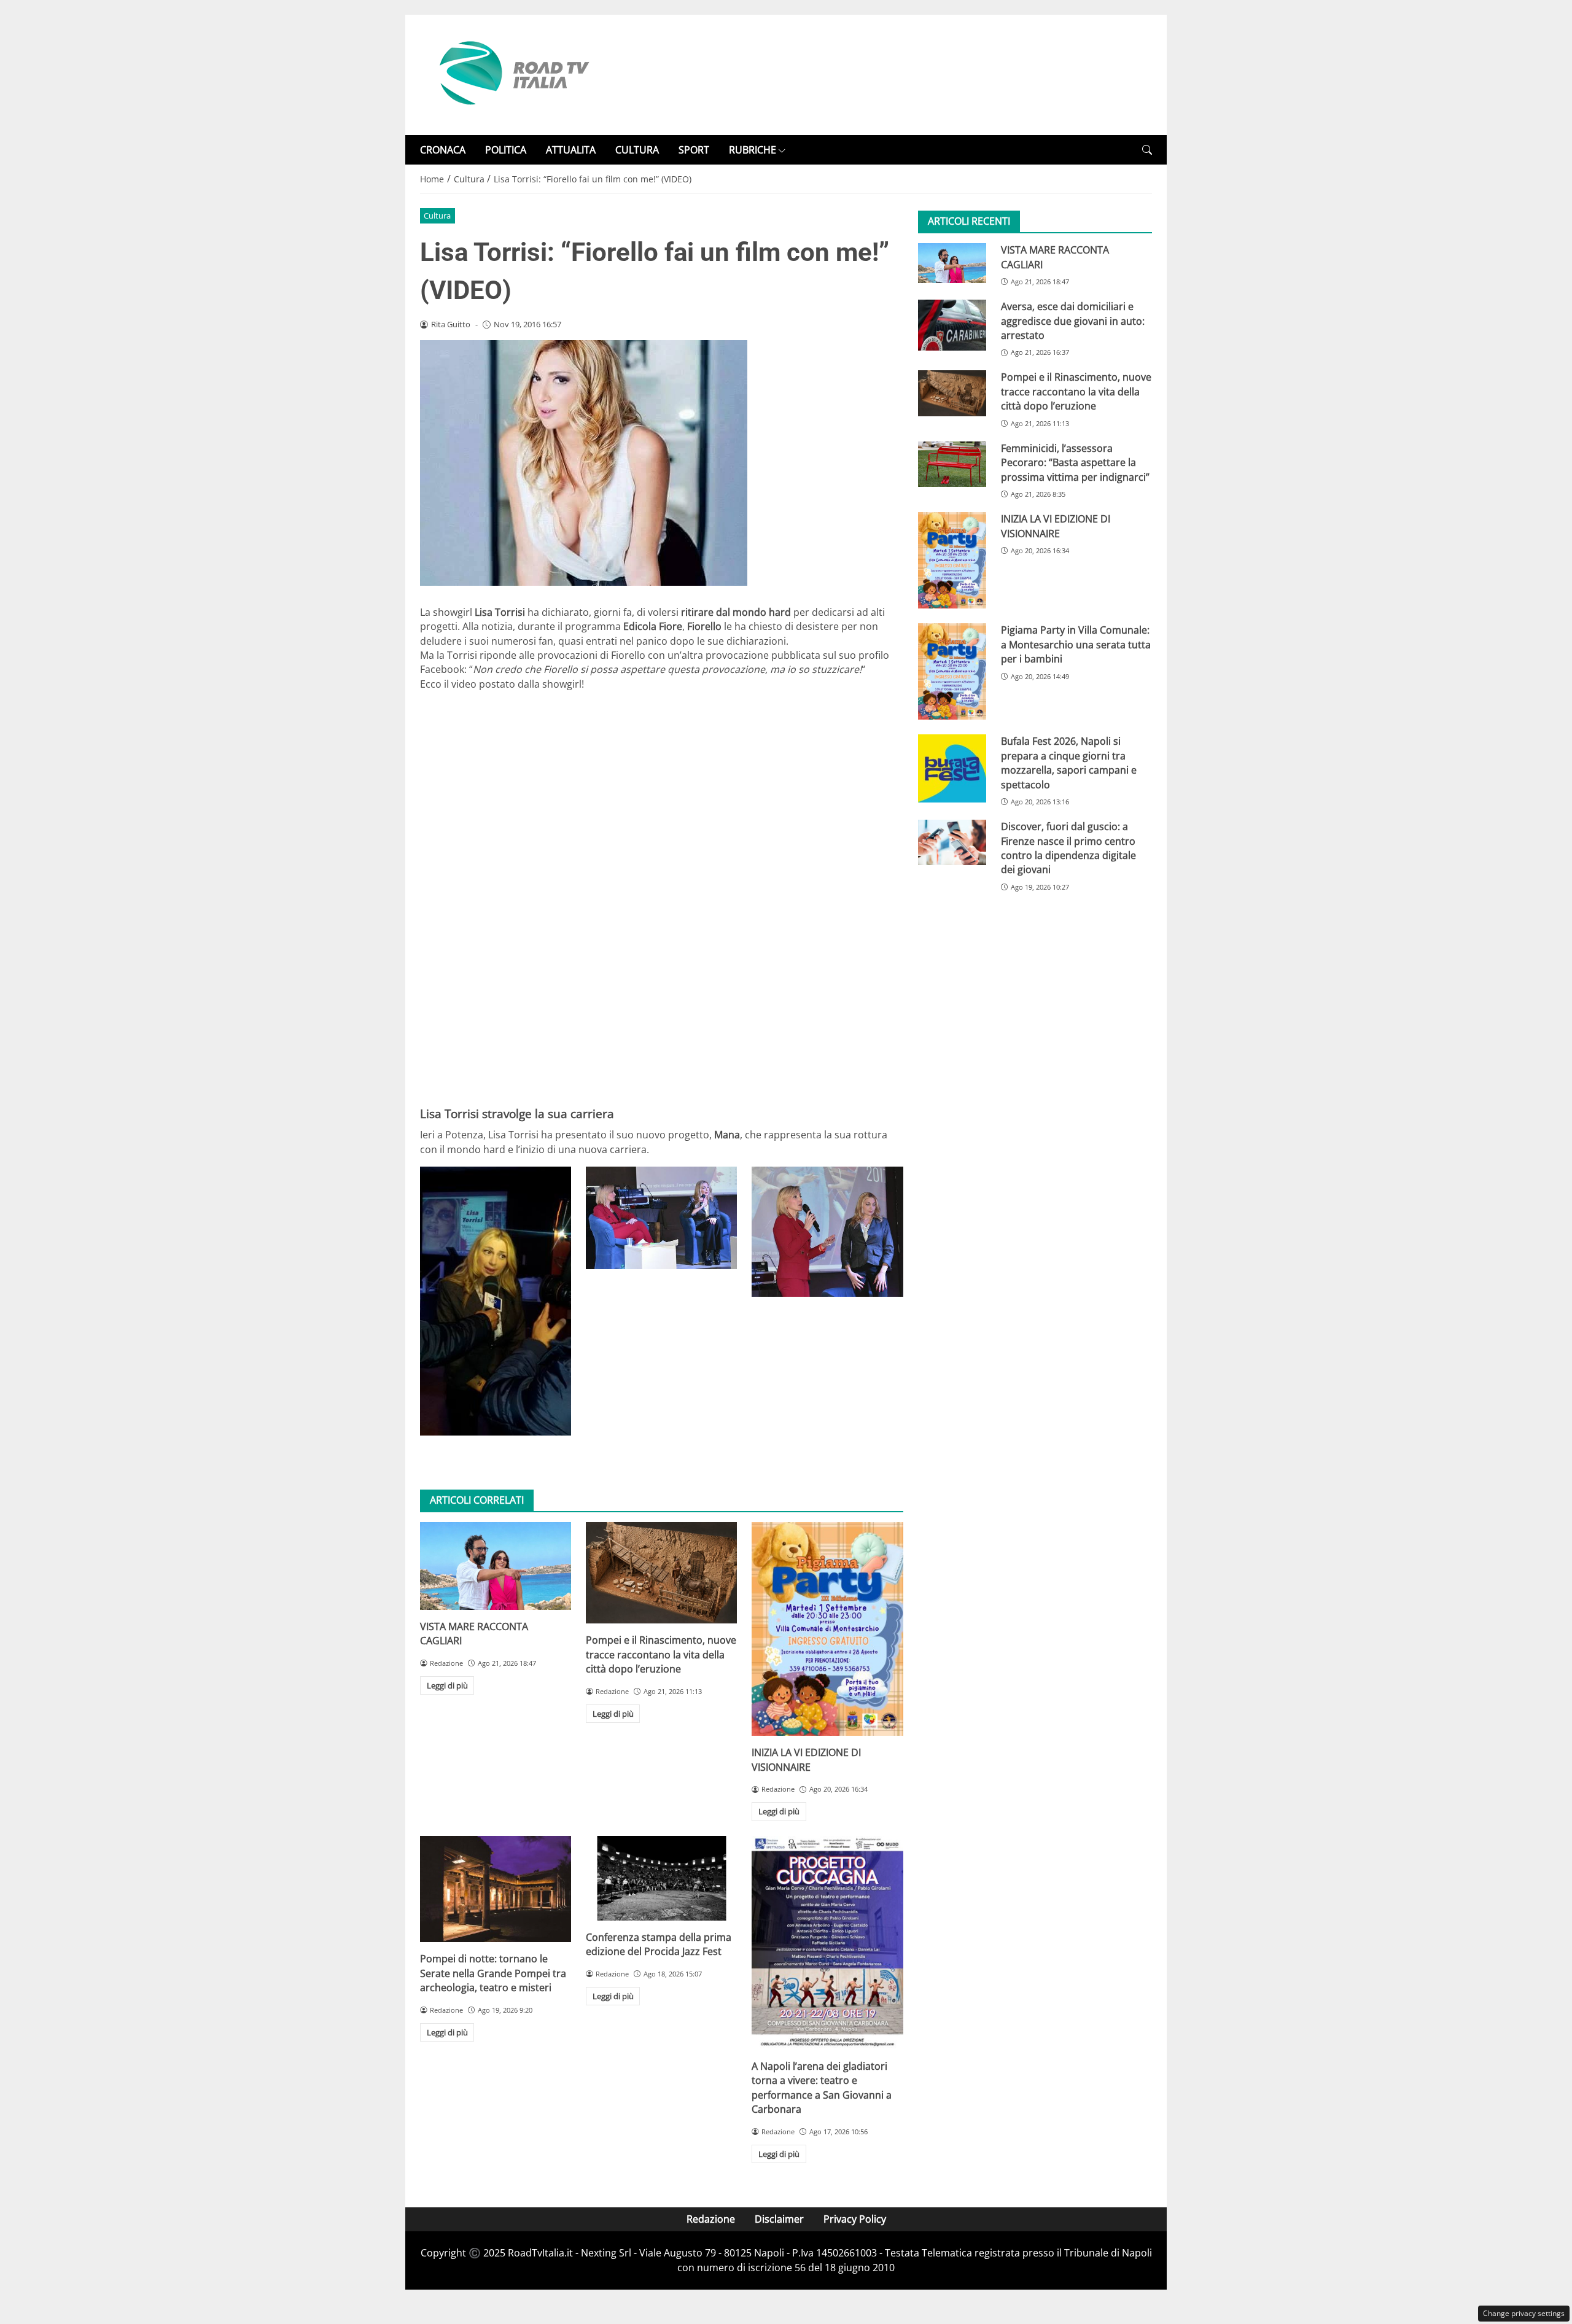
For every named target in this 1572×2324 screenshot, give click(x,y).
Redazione (711, 2219)
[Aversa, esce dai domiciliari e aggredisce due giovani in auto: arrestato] (952, 325)
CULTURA (637, 150)
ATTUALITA (571, 150)
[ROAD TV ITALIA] (512, 74)
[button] (1147, 150)
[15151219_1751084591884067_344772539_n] (661, 1218)
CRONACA (443, 150)
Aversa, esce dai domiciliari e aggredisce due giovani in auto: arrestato (1073, 321)
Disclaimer (779, 2219)
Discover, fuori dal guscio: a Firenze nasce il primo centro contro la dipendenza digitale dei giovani (1068, 848)
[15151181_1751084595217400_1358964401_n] (496, 1301)
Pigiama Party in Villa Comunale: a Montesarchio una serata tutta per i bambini (1076, 644)
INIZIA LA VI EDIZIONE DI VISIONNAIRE (806, 1759)
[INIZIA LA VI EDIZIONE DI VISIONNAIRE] (827, 1629)
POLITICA (506, 150)
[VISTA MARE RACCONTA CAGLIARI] (496, 1566)
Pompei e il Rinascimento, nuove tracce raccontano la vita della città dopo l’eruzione (661, 1654)
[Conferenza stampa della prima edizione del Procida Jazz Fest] (661, 1878)
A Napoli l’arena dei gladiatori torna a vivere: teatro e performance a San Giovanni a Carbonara (822, 2088)
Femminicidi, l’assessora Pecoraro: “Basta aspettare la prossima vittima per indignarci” (1075, 463)
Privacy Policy (855, 2219)
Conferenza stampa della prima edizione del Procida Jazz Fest (659, 1944)
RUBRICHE (753, 150)
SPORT (694, 150)
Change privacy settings (1524, 2313)
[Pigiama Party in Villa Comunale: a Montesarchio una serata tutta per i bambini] (952, 671)
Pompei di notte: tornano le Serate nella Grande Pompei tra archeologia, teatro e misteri (493, 1973)
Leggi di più (447, 1685)
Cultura (437, 216)
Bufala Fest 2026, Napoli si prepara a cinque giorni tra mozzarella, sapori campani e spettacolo (1069, 763)
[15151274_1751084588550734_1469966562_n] (827, 1231)
